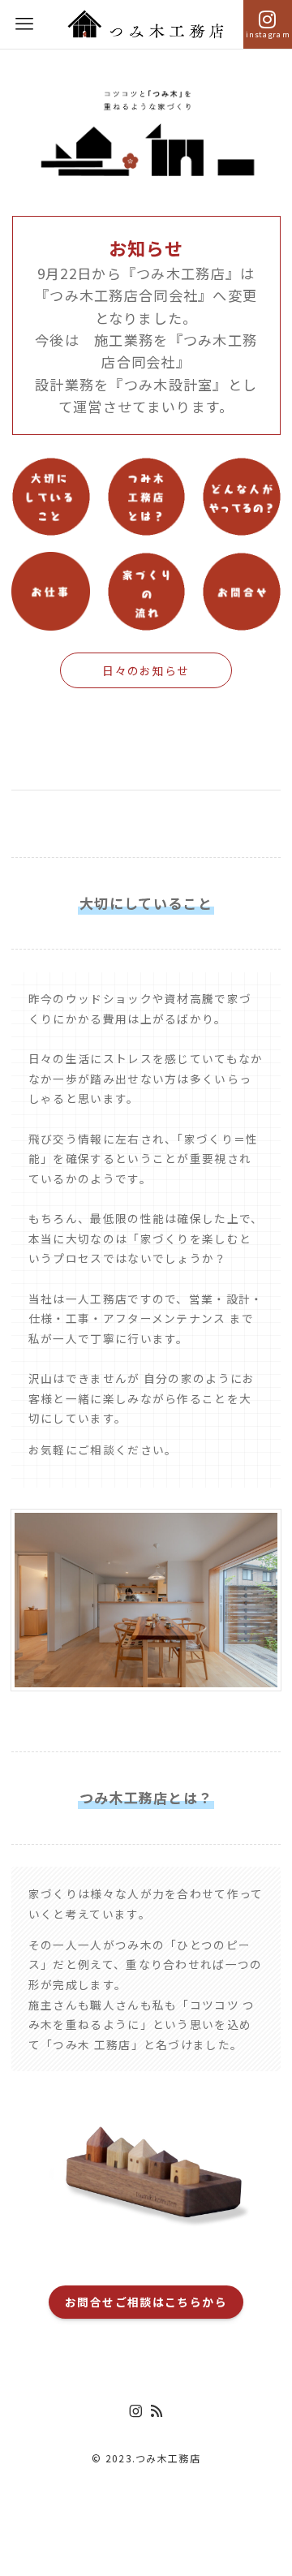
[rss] (157, 2411)
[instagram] (135, 2411)
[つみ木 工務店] (146, 24)
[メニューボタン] (24, 24)
